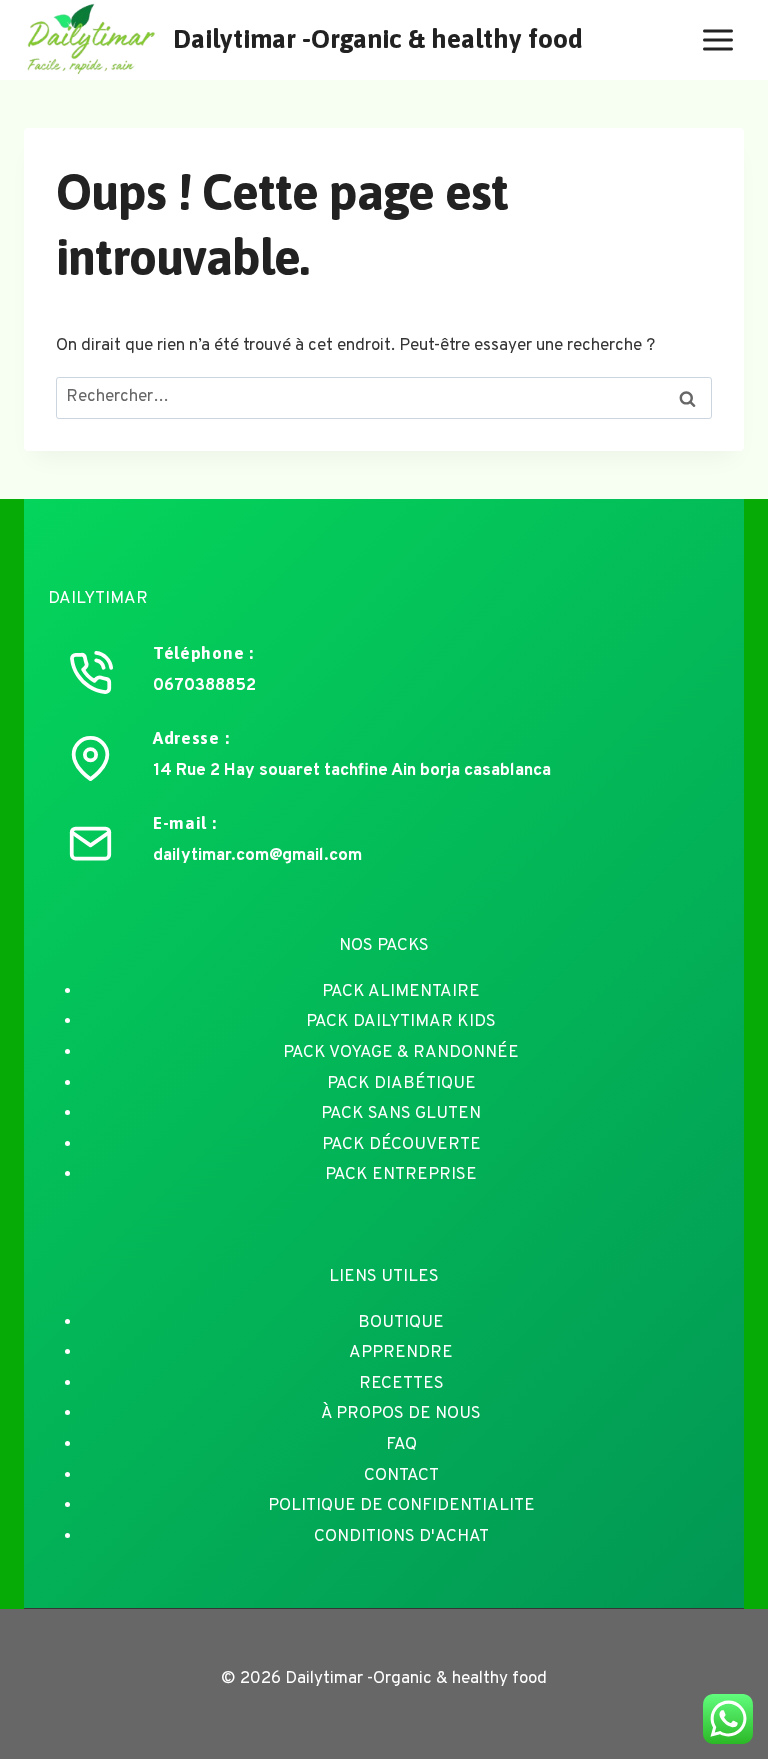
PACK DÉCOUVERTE (401, 1145)
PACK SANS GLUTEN (401, 1114)
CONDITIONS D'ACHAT (401, 1537)
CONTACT (401, 1476)
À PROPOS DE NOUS (401, 1414)
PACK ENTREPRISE (401, 1175)
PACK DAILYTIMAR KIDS (401, 1022)
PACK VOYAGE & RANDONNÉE (401, 1053)
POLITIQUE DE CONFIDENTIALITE (401, 1506)
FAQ (401, 1445)
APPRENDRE (401, 1353)
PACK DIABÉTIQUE (401, 1084)
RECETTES (401, 1384)
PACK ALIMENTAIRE (401, 992)
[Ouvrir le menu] (717, 39)
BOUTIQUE (401, 1323)
